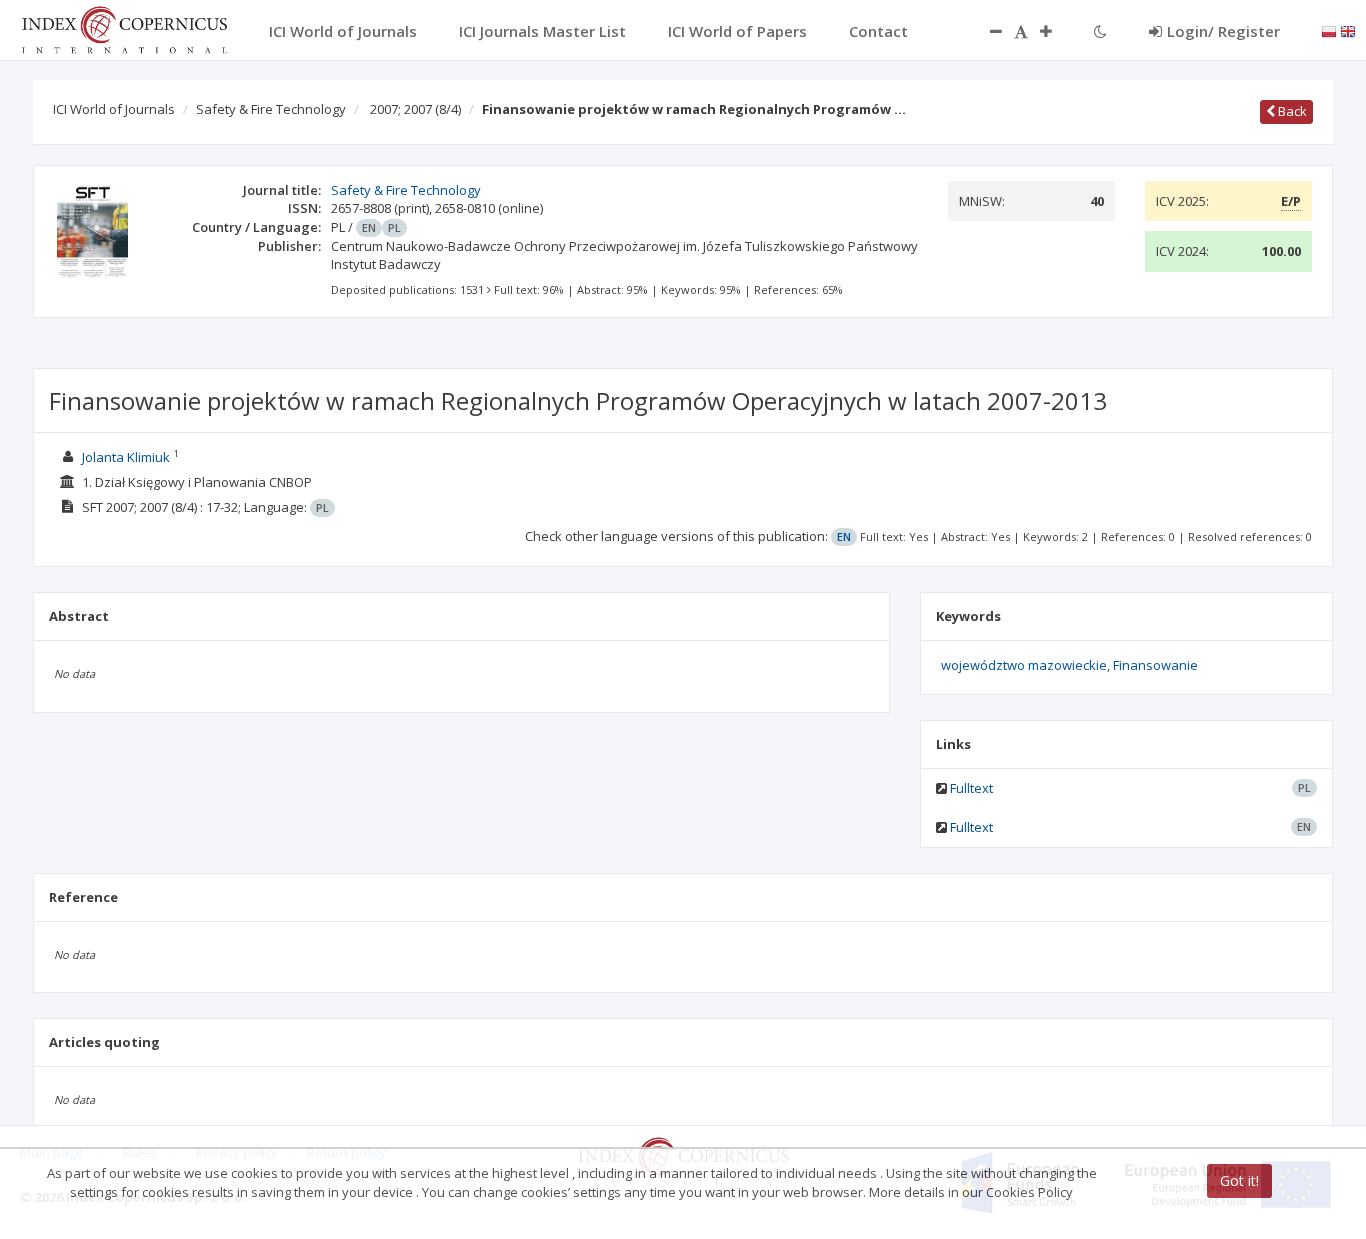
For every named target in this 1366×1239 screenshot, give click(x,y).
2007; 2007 (415, 109)
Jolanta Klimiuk (126, 457)
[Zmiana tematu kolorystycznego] (1100, 31)
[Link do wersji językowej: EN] (1348, 30)
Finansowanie (1155, 665)
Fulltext (971, 788)
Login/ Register (1223, 31)
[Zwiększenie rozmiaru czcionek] (1056, 31)
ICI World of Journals (114, 109)
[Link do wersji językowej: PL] (1329, 30)
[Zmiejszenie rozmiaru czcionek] (986, 31)
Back (1291, 111)
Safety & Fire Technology (271, 109)
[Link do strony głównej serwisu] (124, 28)
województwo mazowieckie (1024, 665)
